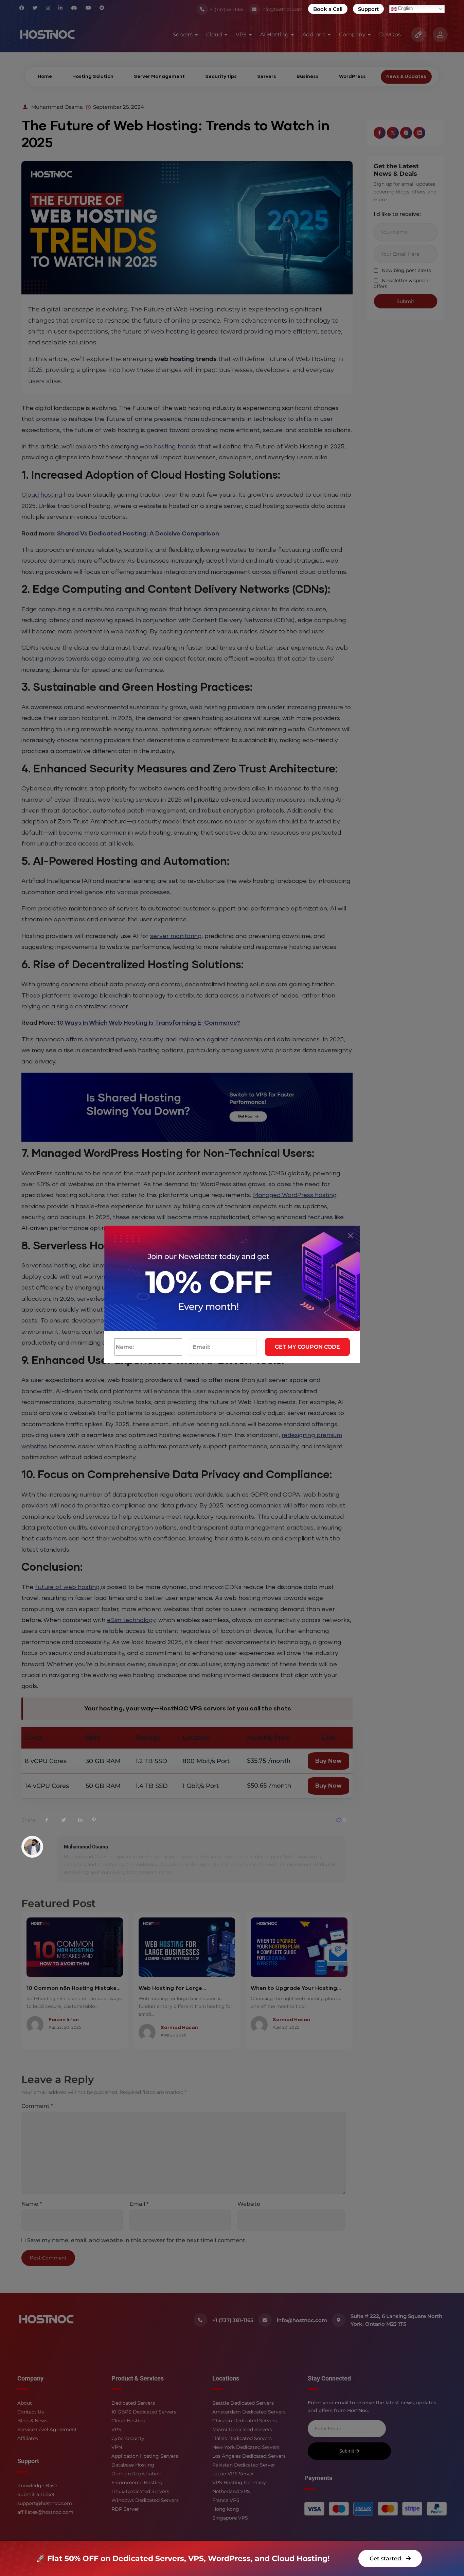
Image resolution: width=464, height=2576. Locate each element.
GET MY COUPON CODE (307, 1347)
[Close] (351, 1236)
